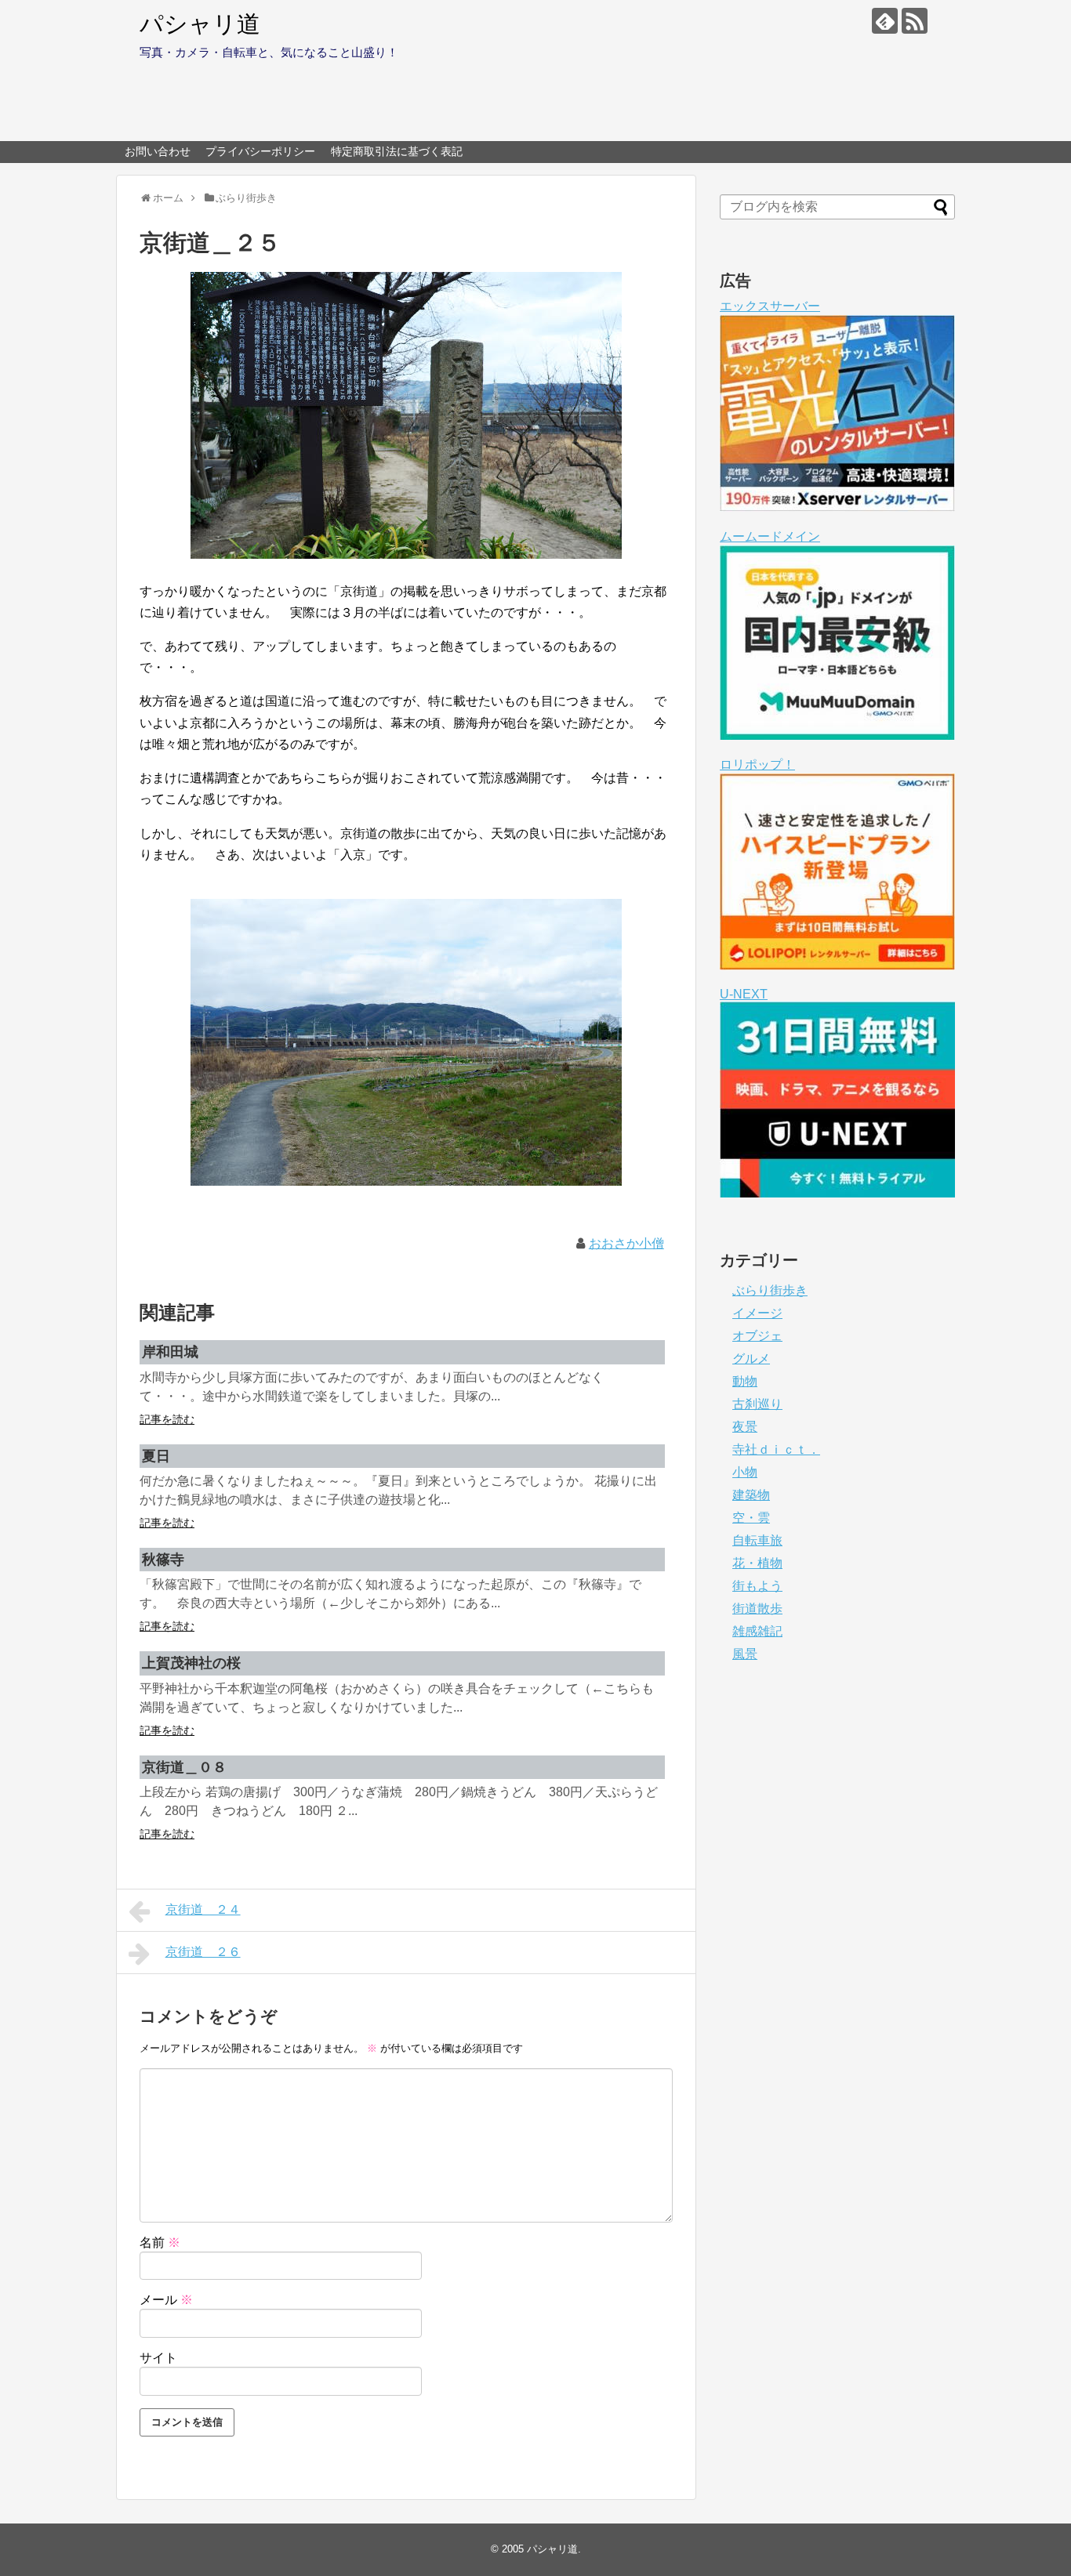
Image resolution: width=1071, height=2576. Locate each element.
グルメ (751, 1359)
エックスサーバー (770, 306)
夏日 (156, 1456)
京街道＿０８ (184, 1767)
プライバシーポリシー (260, 151)
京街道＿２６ (203, 1952)
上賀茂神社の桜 (191, 1663)
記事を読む (167, 1419)
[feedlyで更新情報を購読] (885, 21)
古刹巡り (757, 1404)
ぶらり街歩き (770, 1290)
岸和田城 (170, 1352)
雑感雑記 (757, 1631)
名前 (160, 2243)
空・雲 (751, 1518)
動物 (745, 1381)
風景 (745, 1654)
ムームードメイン (770, 536)
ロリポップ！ (757, 764)
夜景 (745, 1427)
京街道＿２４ (203, 1909)
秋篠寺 (163, 1560)
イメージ (757, 1313)
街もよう (757, 1586)
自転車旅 (757, 1540)
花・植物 (757, 1563)
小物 (745, 1472)
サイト (158, 2358)
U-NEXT (744, 994)
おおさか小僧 (626, 1243)
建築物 (751, 1495)
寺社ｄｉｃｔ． (776, 1449)
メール (166, 2300)
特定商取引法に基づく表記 (397, 151)
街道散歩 (757, 1609)
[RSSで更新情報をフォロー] (915, 21)
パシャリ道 (200, 24)
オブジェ (757, 1336)
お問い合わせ (158, 151)
